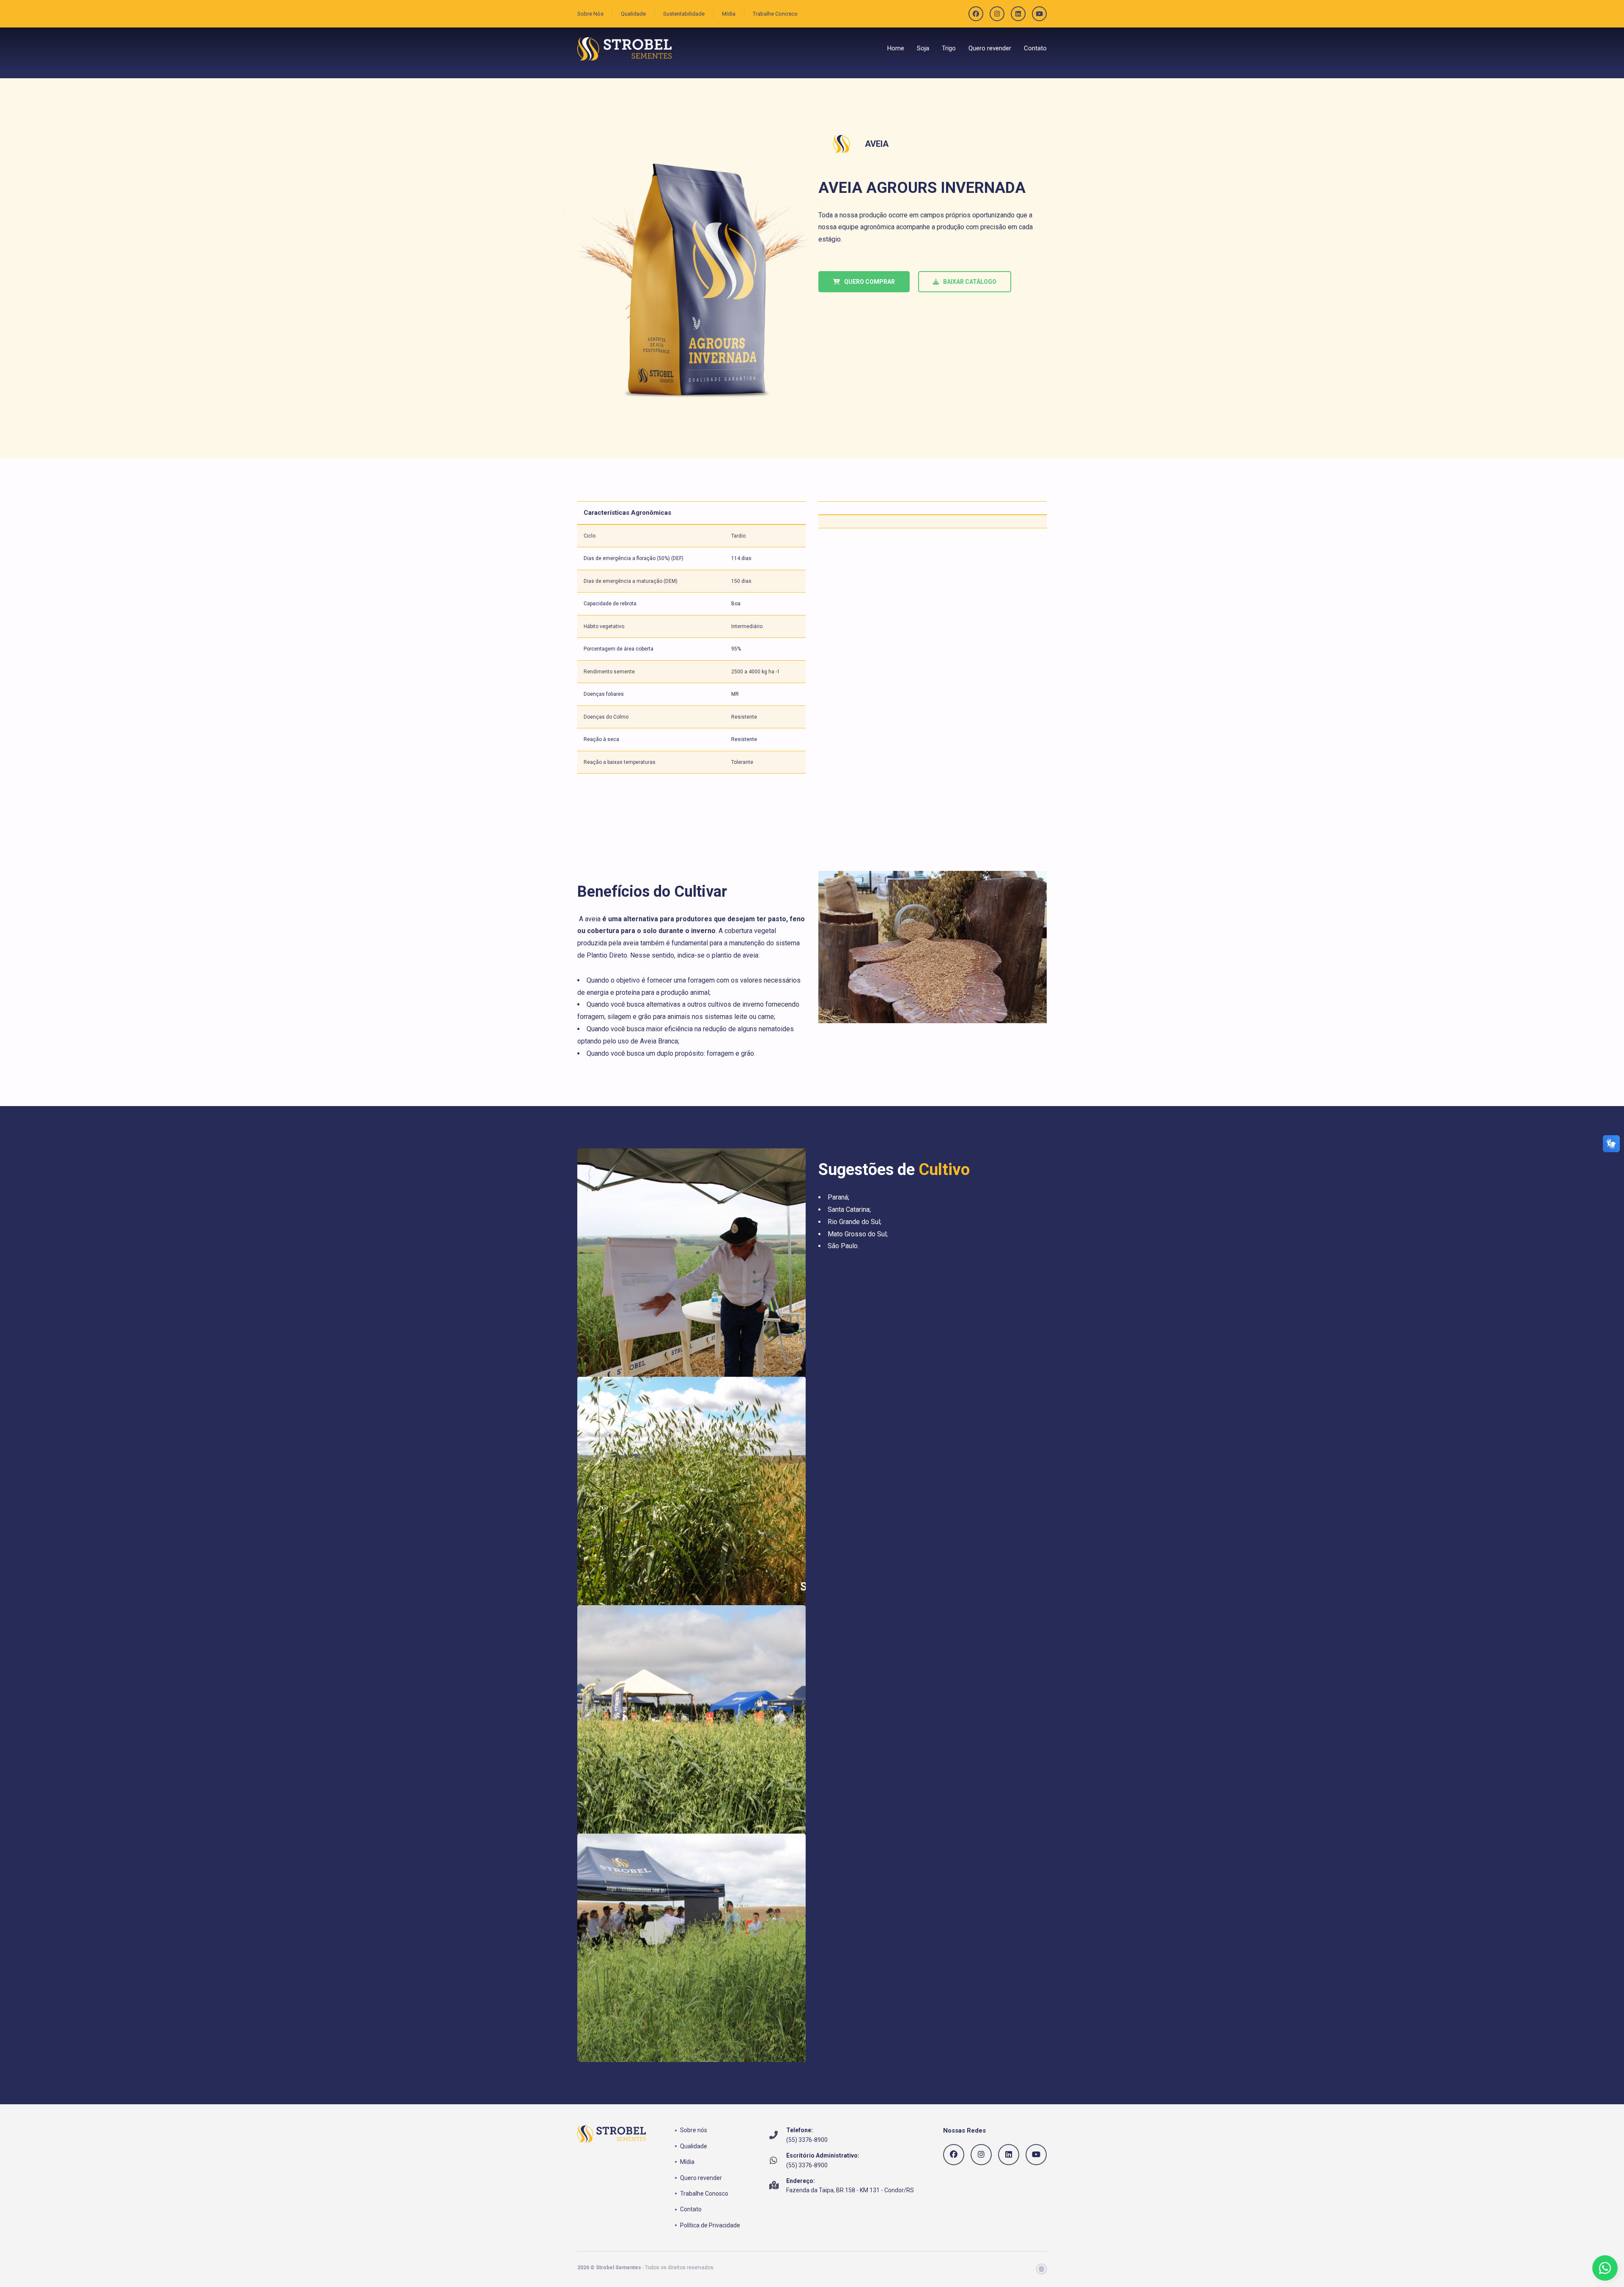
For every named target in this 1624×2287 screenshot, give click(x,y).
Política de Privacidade (710, 2225)
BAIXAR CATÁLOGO (970, 282)
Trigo (949, 48)
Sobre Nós (590, 14)
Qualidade (633, 14)
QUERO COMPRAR (870, 282)
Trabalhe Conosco (775, 14)
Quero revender (990, 48)
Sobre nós (694, 2130)
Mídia (729, 14)
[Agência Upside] (1041, 2269)
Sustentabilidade (684, 14)
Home (896, 48)
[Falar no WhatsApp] (1605, 2268)
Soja (923, 48)
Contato (1035, 48)
